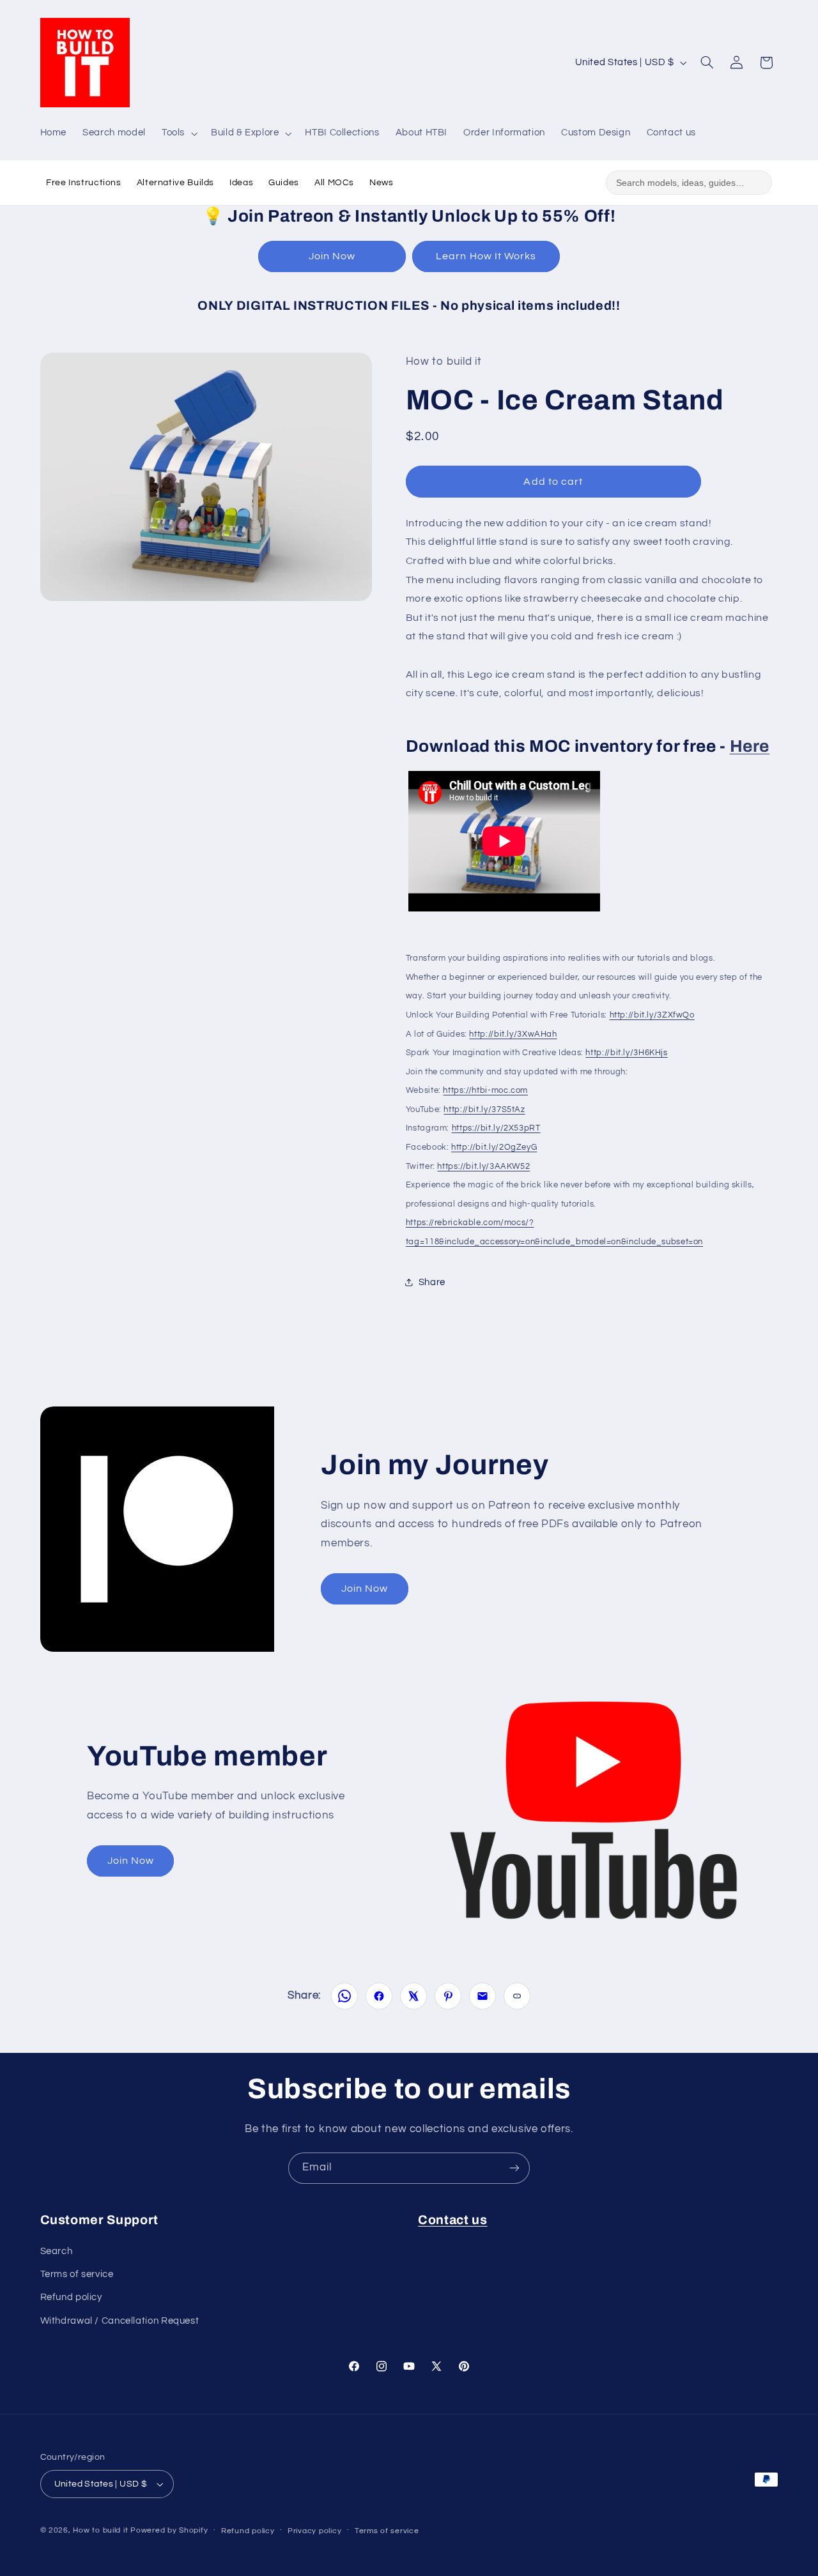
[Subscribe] (514, 2168)
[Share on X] (413, 1996)
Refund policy (71, 2297)
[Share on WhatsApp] (344, 1996)
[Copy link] (517, 1996)
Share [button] (432, 1282)
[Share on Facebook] (379, 1996)
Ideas (241, 183)
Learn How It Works (486, 256)
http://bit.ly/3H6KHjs (626, 1052)
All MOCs (334, 183)
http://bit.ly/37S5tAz (484, 1109)
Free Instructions (84, 183)
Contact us (453, 2220)
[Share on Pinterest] (448, 1996)
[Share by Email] (482, 1996)
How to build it (102, 2530)
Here (750, 746)
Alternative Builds (175, 183)
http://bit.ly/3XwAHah (513, 1033)
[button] (178, 133)
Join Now (332, 256)
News (382, 183)
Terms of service (77, 2274)
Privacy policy (314, 2531)
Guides (284, 183)
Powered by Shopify (169, 2530)
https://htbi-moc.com (485, 1090)
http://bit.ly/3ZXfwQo (652, 1014)
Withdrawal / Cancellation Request (120, 2321)
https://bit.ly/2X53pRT (496, 1128)
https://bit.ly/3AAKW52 (483, 1166)
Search (57, 2251)
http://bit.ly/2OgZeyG (494, 1147)
